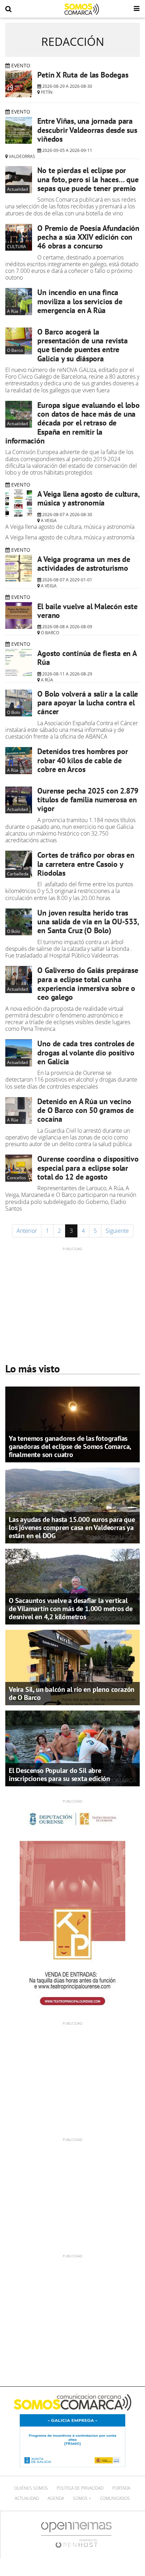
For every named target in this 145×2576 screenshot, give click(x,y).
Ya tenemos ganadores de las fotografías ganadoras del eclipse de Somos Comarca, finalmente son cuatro (70, 1446)
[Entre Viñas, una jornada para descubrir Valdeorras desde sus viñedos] (19, 130)
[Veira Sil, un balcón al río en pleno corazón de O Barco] (72, 1667)
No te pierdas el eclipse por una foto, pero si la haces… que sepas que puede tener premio (88, 179)
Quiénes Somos (31, 2488)
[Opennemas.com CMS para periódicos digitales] (76, 2535)
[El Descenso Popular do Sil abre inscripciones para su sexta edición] (72, 1748)
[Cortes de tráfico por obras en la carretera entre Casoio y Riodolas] (19, 864)
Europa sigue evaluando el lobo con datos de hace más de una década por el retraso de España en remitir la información (72, 423)
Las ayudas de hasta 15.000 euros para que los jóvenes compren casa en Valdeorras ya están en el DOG (72, 1528)
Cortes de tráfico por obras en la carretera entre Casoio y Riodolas (86, 864)
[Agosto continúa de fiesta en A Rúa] (19, 662)
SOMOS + (82, 2498)
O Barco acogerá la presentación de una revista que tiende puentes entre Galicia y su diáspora (82, 345)
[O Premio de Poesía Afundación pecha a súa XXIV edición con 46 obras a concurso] (19, 237)
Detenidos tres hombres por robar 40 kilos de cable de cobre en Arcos (83, 760)
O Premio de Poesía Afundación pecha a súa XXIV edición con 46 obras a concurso (88, 237)
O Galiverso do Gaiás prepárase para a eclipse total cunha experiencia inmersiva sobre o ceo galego (88, 984)
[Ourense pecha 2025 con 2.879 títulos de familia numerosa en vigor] (19, 800)
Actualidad (27, 2498)
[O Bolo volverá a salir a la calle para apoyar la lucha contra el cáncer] (19, 703)
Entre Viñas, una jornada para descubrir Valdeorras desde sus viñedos (87, 130)
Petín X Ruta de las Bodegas (83, 75)
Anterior (27, 1231)
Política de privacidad (80, 2488)
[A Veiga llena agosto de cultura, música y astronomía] (19, 503)
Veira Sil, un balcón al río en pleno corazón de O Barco (72, 1693)
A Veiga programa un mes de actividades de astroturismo (84, 564)
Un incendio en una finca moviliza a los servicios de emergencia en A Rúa (80, 301)
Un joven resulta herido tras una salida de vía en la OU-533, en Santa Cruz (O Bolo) (88, 922)
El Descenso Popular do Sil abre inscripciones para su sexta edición (59, 1775)
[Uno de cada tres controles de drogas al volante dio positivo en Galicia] (19, 1053)
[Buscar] (8, 9)
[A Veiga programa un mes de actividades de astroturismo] (19, 568)
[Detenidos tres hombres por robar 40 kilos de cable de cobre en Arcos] (19, 760)
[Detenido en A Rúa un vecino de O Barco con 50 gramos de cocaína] (19, 1110)
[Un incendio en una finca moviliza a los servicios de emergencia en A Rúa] (19, 301)
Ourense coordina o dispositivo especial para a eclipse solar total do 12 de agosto (88, 1168)
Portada (121, 2488)
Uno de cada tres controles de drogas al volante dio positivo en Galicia (86, 1053)
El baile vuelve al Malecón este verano (87, 611)
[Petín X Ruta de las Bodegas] (19, 84)
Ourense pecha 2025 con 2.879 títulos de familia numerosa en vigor (88, 800)
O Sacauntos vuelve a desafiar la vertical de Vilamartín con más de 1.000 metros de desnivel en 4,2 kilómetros (71, 1609)
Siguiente (117, 1231)
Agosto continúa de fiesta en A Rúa (87, 658)
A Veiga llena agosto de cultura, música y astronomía (88, 498)
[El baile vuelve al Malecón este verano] (19, 616)
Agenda (56, 2498)
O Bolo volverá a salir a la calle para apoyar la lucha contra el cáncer (88, 703)
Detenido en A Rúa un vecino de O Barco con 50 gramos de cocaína (85, 1110)
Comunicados (115, 2498)
